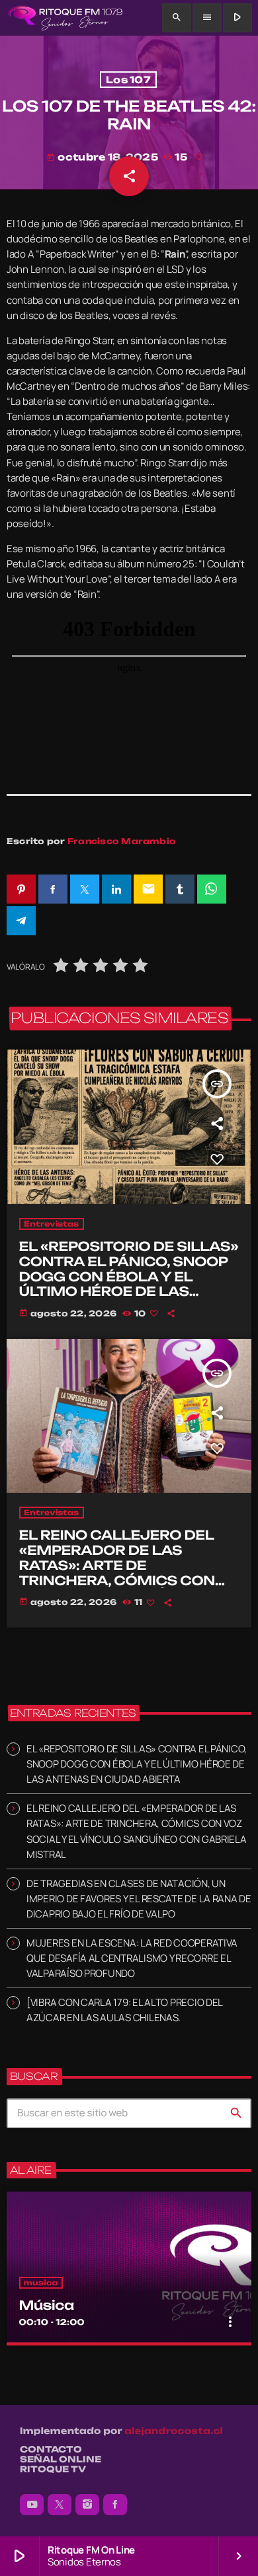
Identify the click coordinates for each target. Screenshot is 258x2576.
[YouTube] (32, 2505)
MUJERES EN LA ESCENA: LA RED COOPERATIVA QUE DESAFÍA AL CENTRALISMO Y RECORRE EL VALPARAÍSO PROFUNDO (132, 1958)
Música (47, 2305)
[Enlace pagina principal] (65, 18)
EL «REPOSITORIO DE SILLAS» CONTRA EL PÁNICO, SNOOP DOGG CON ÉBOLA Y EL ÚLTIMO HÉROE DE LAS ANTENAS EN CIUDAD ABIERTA (129, 1284)
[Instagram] (87, 2505)
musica (41, 2283)
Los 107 (128, 80)
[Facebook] (115, 2505)
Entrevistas (52, 1224)
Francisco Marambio (122, 841)
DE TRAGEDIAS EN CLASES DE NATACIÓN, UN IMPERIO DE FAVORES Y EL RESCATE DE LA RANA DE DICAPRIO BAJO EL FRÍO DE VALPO (139, 1899)
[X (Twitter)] (60, 2505)
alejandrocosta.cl (174, 2431)
